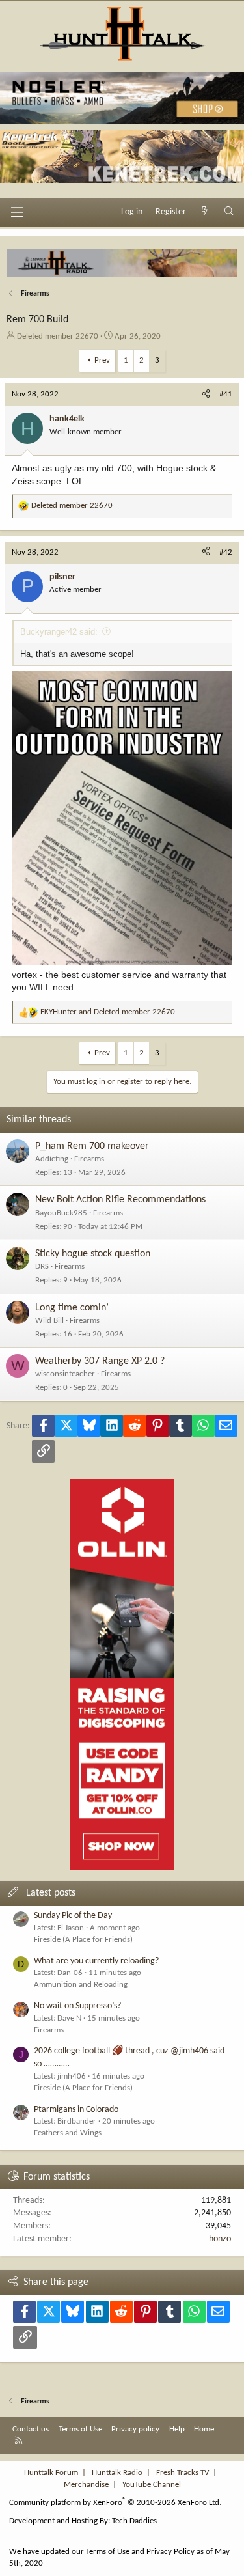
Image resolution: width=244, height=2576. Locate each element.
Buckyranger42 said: (59, 632)
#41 (226, 394)
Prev (102, 360)
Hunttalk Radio (117, 2473)
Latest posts (51, 1893)
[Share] (206, 395)
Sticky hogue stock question (93, 1254)
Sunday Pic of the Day (73, 1916)
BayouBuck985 (61, 1213)
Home (204, 2429)
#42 (226, 552)
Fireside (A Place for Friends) (83, 1940)
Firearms (89, 1159)
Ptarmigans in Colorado (76, 2110)
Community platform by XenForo (115, 2503)
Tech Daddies (134, 2521)
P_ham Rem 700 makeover (92, 1146)
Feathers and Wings (68, 2133)
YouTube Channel (152, 2485)
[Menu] (17, 212)
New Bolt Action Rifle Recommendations (120, 1200)
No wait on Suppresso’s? (77, 2006)
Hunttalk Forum (51, 2473)
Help (177, 2429)
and (108, 1012)
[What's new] (205, 212)
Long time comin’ (72, 1308)
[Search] (229, 212)
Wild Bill (49, 1321)
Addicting (52, 1159)
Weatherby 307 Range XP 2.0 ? (100, 1361)
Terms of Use (80, 2429)
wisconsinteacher (65, 1374)
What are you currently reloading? (96, 1961)
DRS (42, 1267)
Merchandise (86, 2485)
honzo (220, 2239)
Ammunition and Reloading (81, 1985)
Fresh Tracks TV (183, 2473)
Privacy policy (135, 2429)
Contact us (31, 2429)
